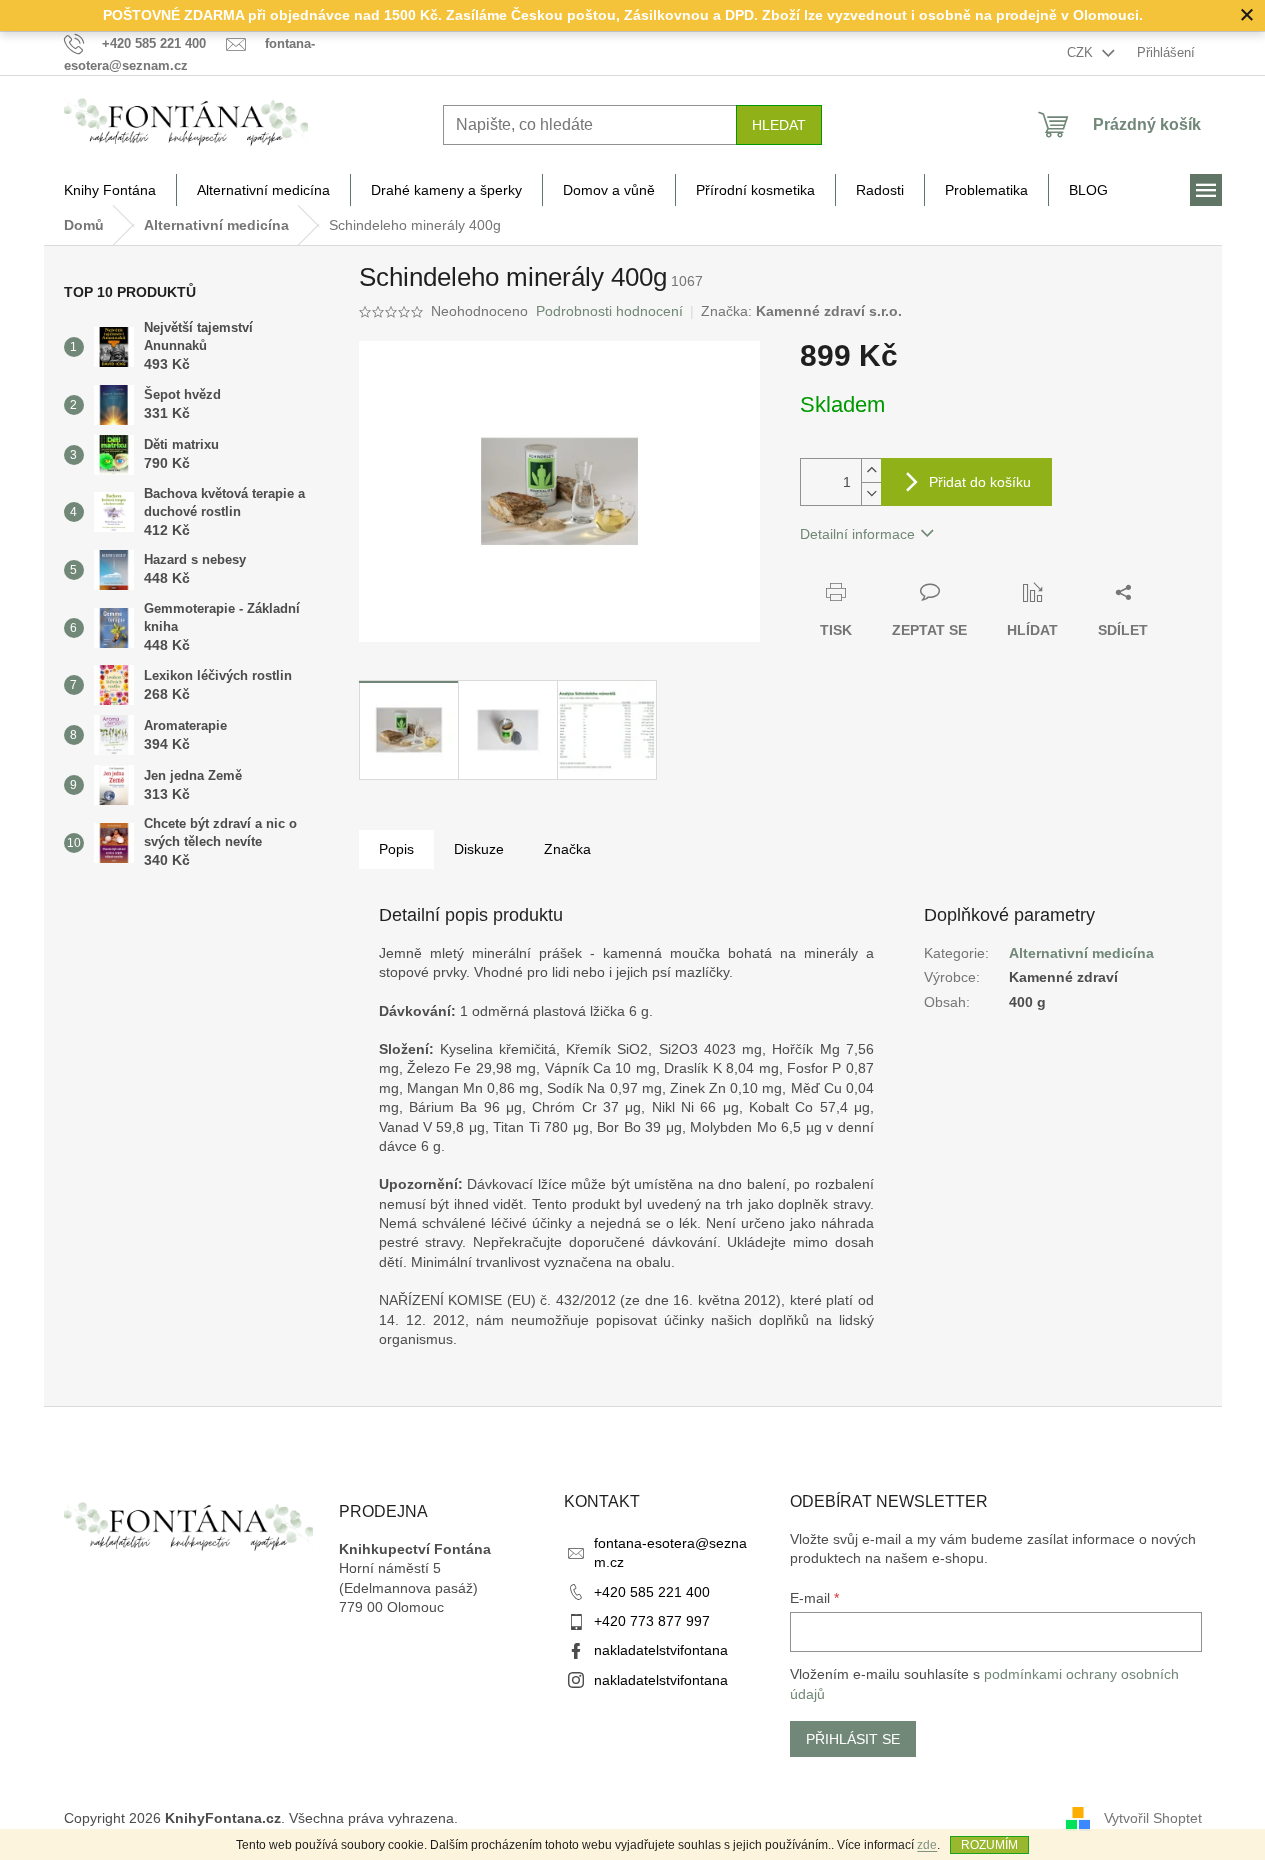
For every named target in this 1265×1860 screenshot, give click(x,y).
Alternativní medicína (1081, 953)
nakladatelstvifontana (661, 1650)
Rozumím (989, 1845)
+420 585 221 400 (652, 1592)
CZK (1082, 52)
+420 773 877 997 (652, 1621)
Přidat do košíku (980, 482)
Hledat (779, 125)
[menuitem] (110, 190)
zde (927, 1845)
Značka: (801, 311)
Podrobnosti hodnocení (609, 311)
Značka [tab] (567, 849)
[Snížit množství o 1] (871, 493)
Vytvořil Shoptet (1153, 1818)
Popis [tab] (396, 849)
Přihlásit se (853, 1739)
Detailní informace (857, 534)
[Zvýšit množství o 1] (871, 470)
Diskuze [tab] (479, 849)
